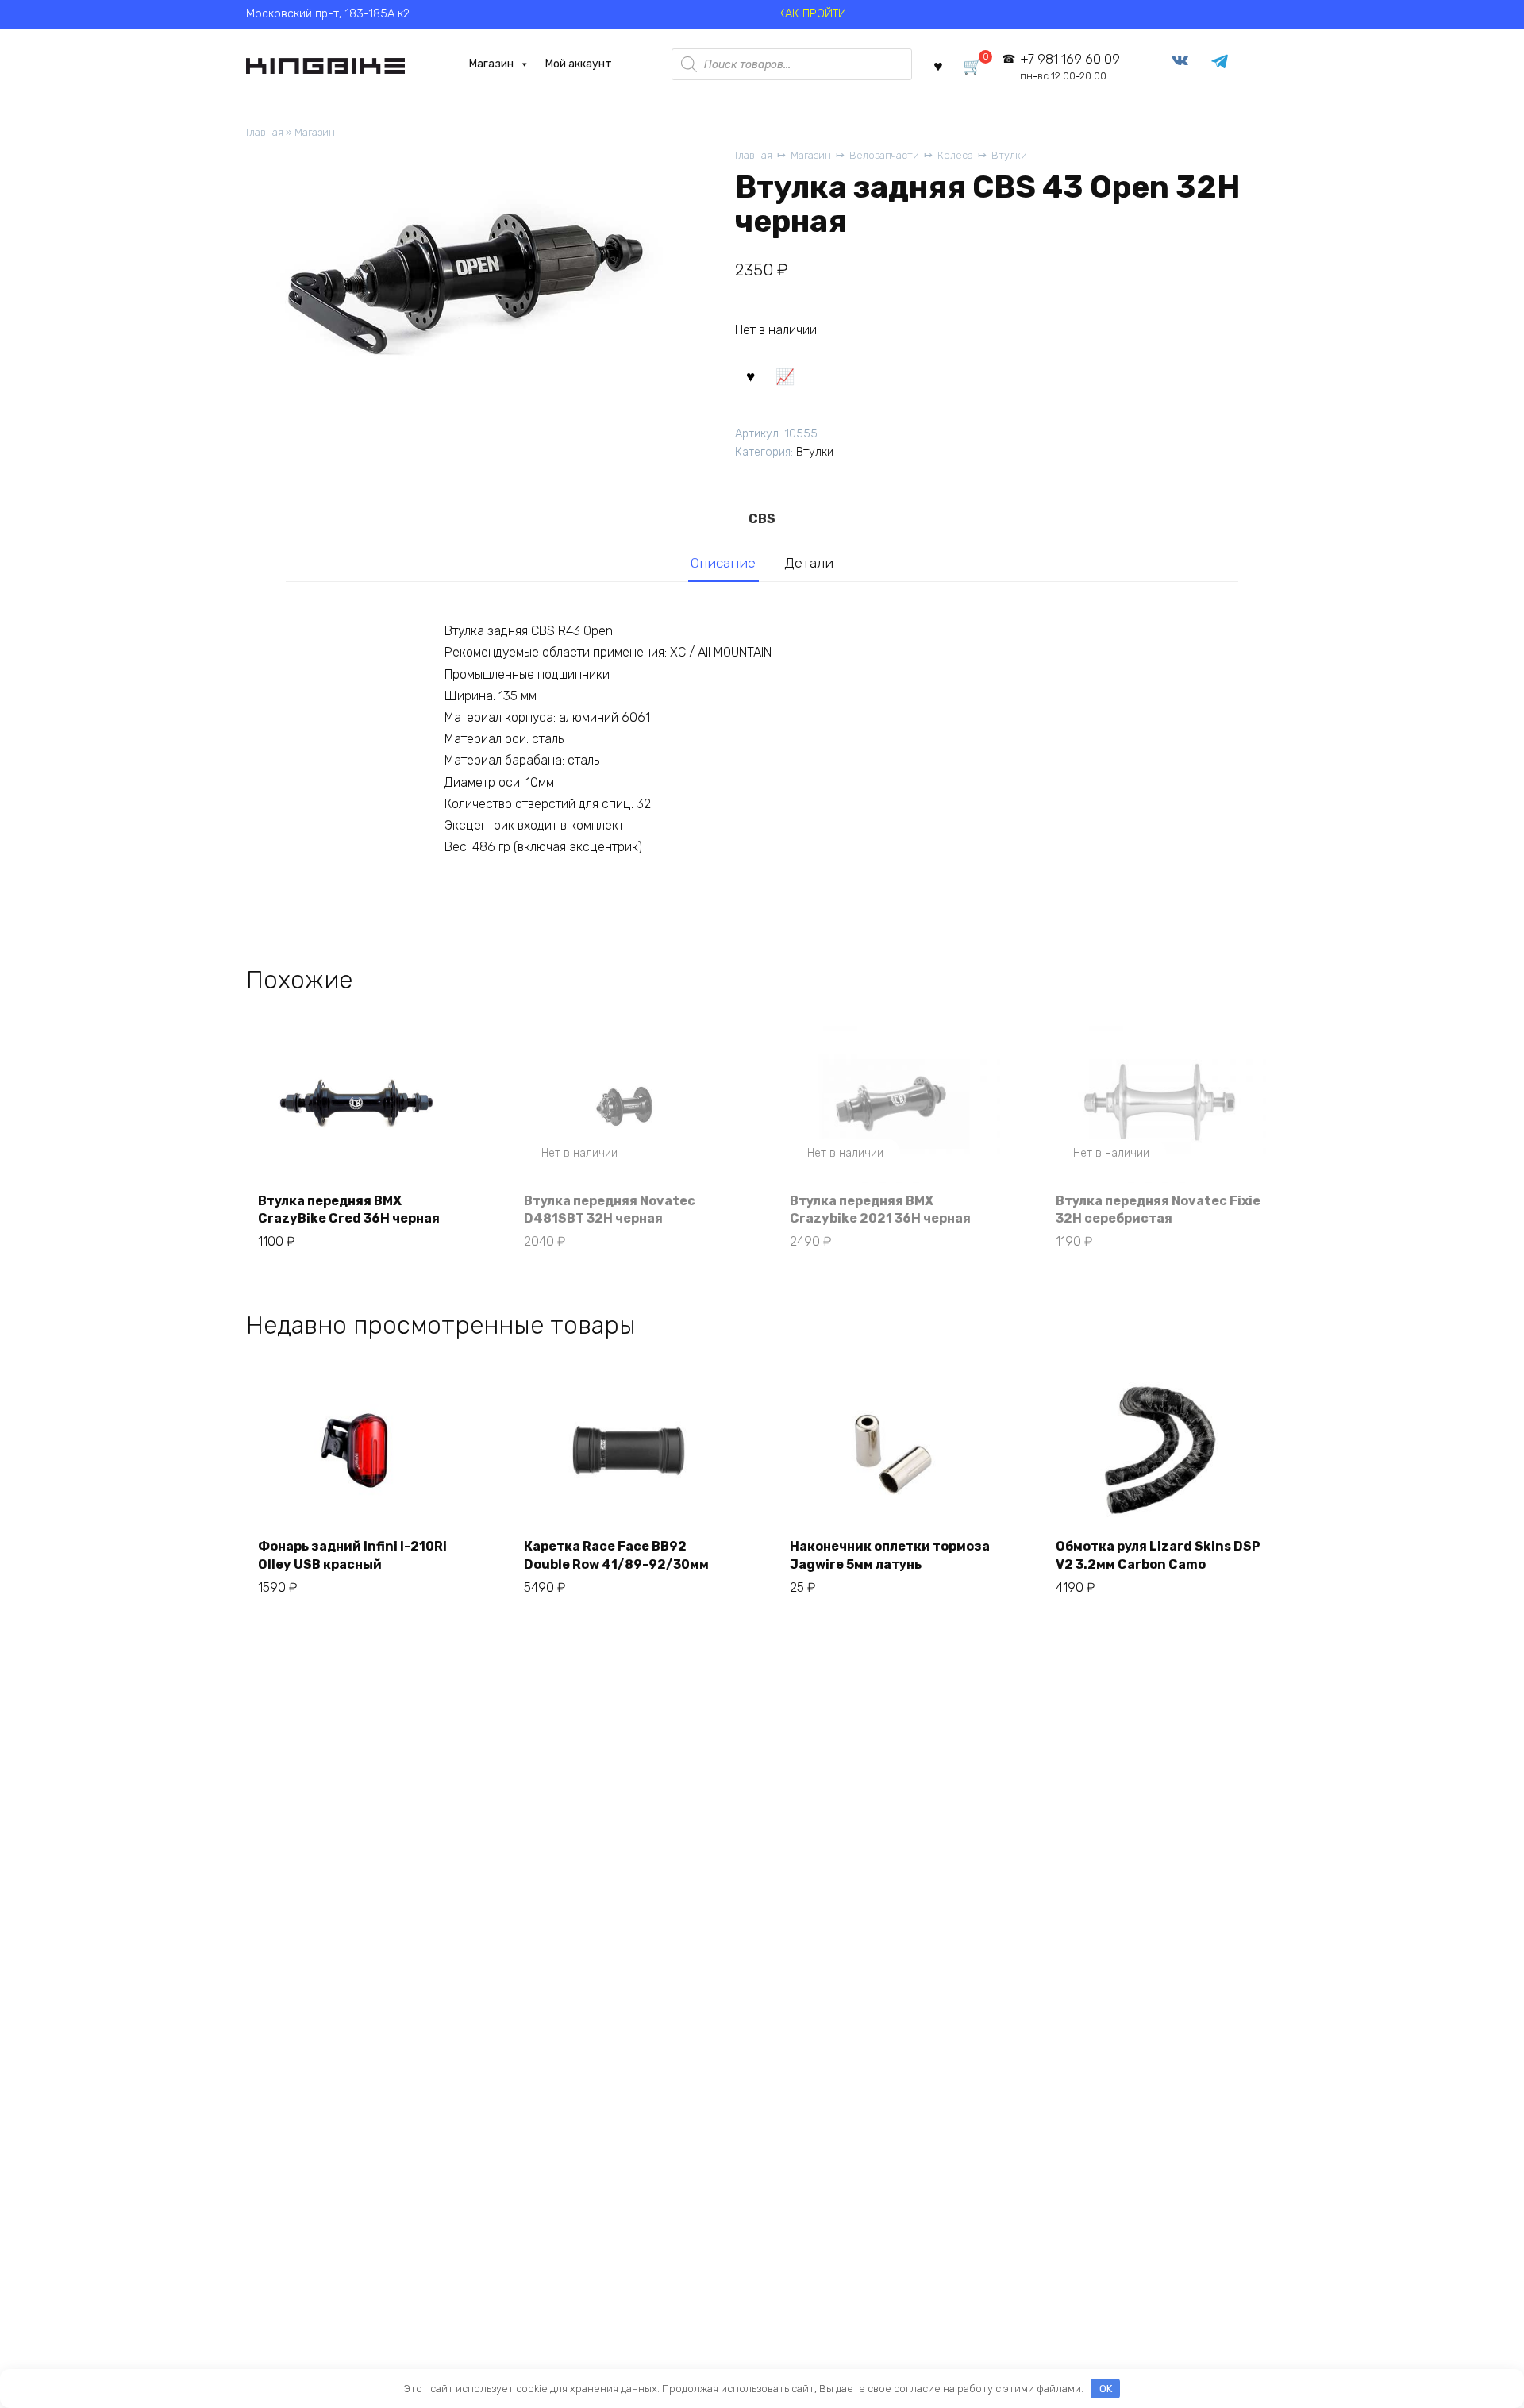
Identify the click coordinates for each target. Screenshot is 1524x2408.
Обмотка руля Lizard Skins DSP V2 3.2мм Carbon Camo (1158, 1555)
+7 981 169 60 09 (1070, 67)
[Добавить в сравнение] (784, 376)
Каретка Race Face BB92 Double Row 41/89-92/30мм (616, 1555)
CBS (762, 519)
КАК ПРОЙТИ (812, 14)
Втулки (1009, 155)
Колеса (955, 155)
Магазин (491, 64)
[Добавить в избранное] (750, 376)
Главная (265, 132)
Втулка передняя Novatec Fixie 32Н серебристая (1158, 1210)
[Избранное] (938, 65)
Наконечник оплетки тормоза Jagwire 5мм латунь (890, 1555)
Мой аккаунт (579, 64)
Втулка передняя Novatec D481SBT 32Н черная (610, 1210)
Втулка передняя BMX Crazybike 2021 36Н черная (880, 1210)
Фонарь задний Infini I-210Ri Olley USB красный (352, 1555)
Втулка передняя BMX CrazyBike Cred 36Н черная (349, 1210)
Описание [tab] (723, 563)
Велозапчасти (884, 155)
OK (1106, 2389)
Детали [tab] (809, 563)
